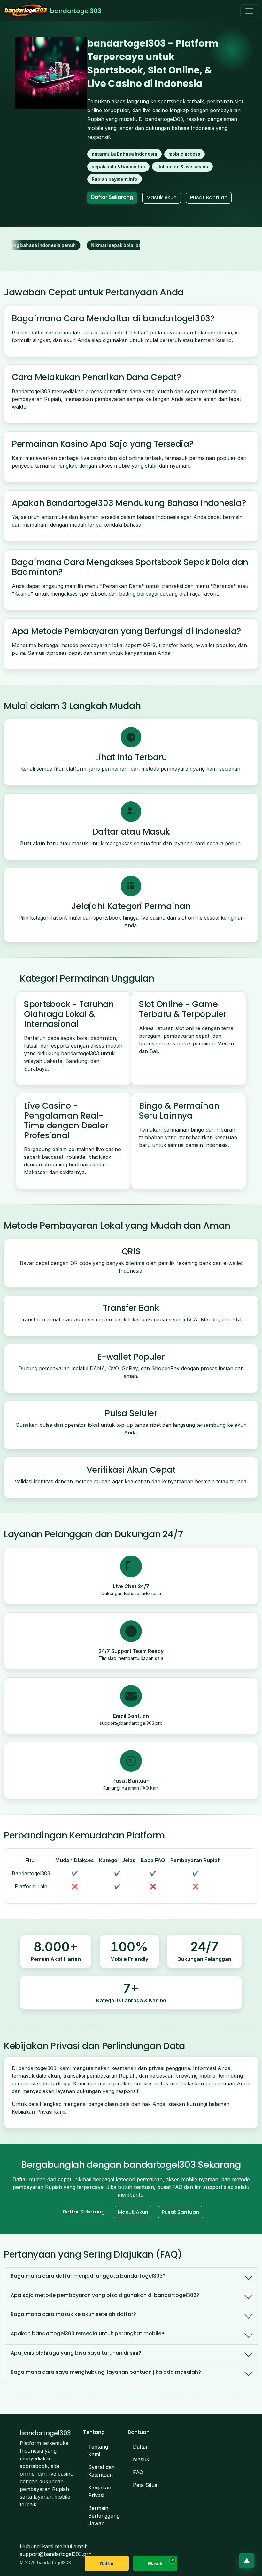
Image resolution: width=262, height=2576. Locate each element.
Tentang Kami (98, 2450)
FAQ (138, 2472)
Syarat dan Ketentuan (101, 2471)
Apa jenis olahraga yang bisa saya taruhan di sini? (76, 2353)
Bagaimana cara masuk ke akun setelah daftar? (73, 2314)
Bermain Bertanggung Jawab (104, 2516)
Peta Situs (145, 2485)
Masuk (141, 2459)
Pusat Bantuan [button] (209, 198)
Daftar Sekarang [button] (112, 197)
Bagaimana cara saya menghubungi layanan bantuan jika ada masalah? (106, 2372)
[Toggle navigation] (249, 11)
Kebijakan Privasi (32, 2112)
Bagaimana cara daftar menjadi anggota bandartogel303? (88, 2276)
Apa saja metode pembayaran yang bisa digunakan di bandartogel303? (105, 2295)
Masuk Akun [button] (162, 198)
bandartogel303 (76, 11)
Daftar (140, 2447)
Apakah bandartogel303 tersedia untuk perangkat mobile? (87, 2333)
